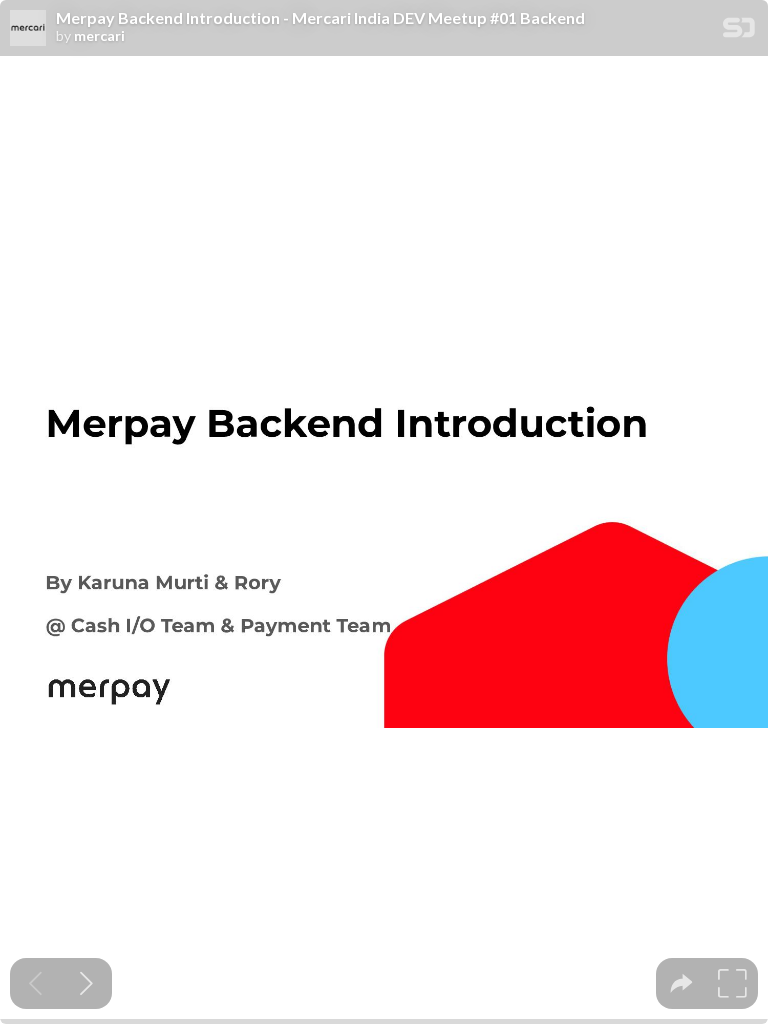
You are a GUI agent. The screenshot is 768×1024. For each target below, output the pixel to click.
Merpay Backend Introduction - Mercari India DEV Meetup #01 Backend (320, 18)
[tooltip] (681, 983)
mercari (99, 36)
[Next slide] (86, 983)
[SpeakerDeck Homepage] (739, 31)
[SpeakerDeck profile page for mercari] (28, 29)
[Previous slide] (35, 983)
